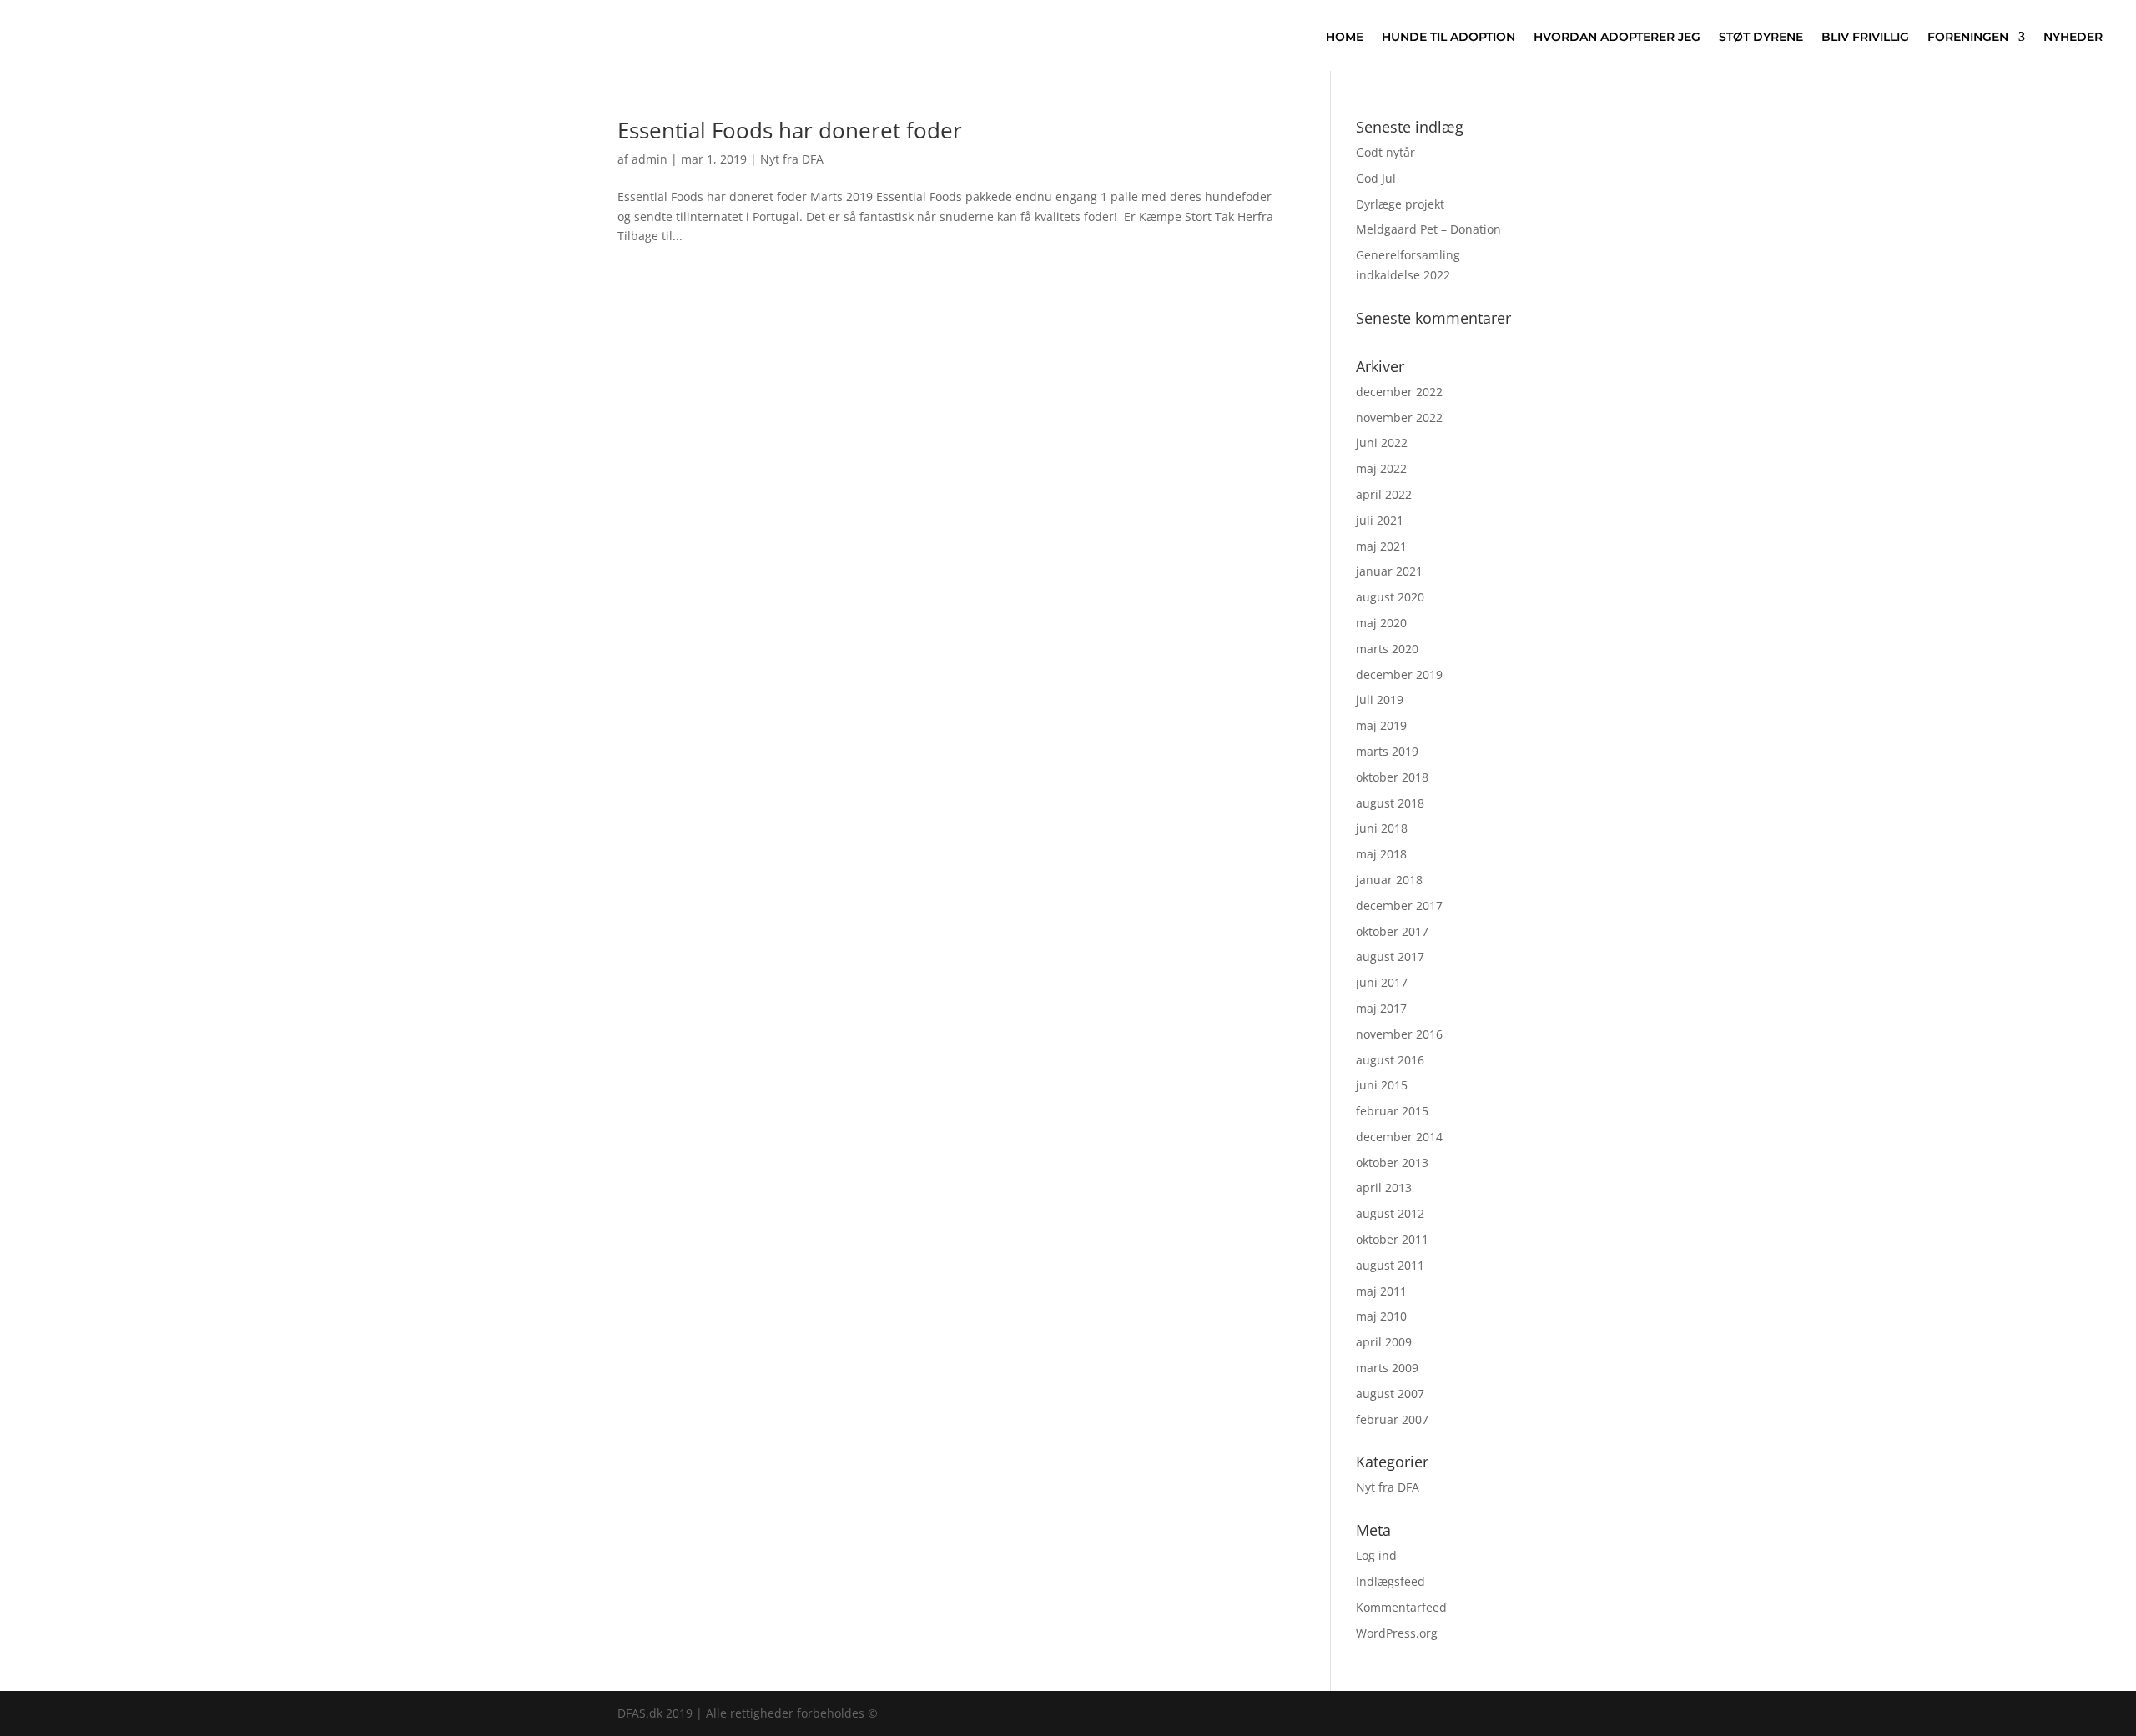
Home (1345, 37)
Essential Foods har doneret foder (790, 130)
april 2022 (1384, 494)
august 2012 (1390, 1213)
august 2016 (1390, 1060)
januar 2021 (1389, 571)
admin (650, 159)
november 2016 (1399, 1034)
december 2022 (1399, 392)
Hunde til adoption (1448, 37)
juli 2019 (1380, 699)
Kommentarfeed (1401, 1607)
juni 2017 (1382, 982)
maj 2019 (1381, 725)
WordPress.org (1397, 1633)
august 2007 (1390, 1394)
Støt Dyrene (1761, 37)
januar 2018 (1389, 880)
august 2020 (1390, 597)
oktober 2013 (1392, 1162)
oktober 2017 (1392, 931)
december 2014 (1399, 1137)
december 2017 (1399, 906)
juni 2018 (1382, 828)
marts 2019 (1387, 751)
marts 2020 (1387, 649)
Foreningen (1968, 37)
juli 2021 (1380, 520)
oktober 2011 (1392, 1239)
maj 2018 (1381, 854)
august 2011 (1390, 1265)
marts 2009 (1387, 1368)
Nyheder (2073, 37)
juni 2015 (1382, 1085)
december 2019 (1399, 674)
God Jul (1376, 178)
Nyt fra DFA (792, 159)
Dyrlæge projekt (1400, 204)
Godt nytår (1385, 152)
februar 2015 (1392, 1111)
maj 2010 (1381, 1316)
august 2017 (1390, 956)
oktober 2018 (1392, 777)
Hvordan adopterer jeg (1617, 37)
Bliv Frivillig (1865, 37)
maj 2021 (1381, 546)
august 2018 (1390, 803)
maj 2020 (1381, 623)
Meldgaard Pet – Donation (1428, 229)
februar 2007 (1392, 1419)
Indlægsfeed (1390, 1581)
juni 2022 (1382, 443)
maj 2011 (1381, 1291)
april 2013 (1384, 1188)
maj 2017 (1381, 1008)
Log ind (1376, 1555)
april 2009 (1384, 1342)
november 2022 (1399, 418)
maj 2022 (1381, 468)
